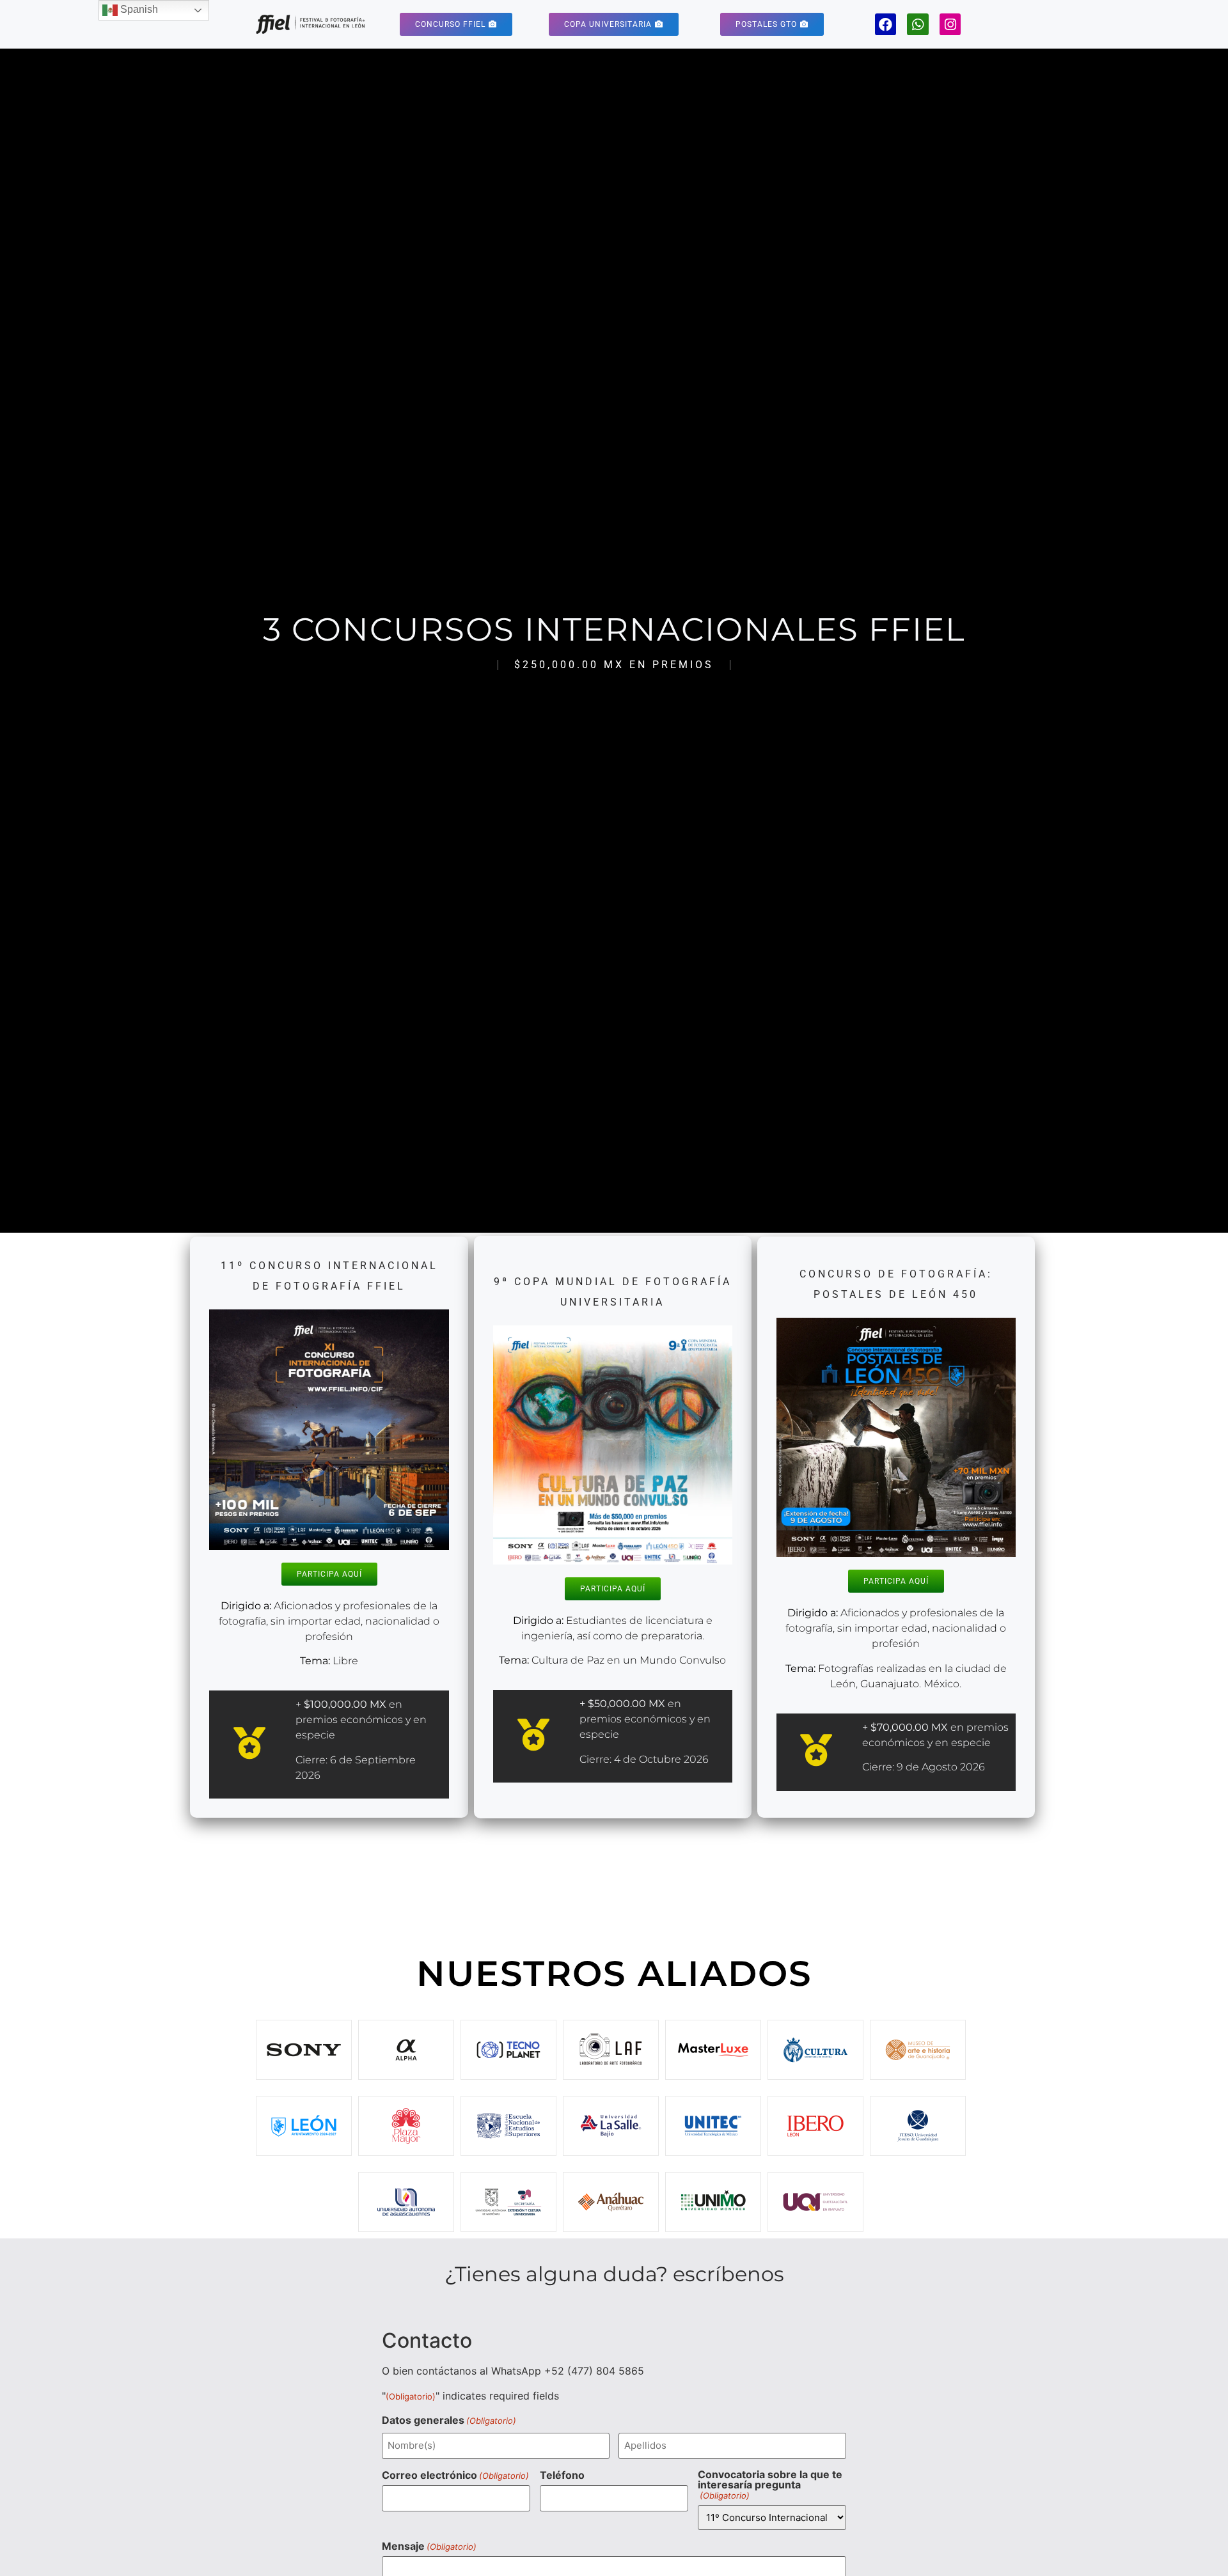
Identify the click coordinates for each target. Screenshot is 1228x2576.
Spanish (138, 9)
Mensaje (429, 2546)
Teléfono (562, 2475)
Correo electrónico (455, 2475)
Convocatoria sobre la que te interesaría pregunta (770, 2485)
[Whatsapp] (918, 24)
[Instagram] (950, 24)
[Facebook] (886, 24)
